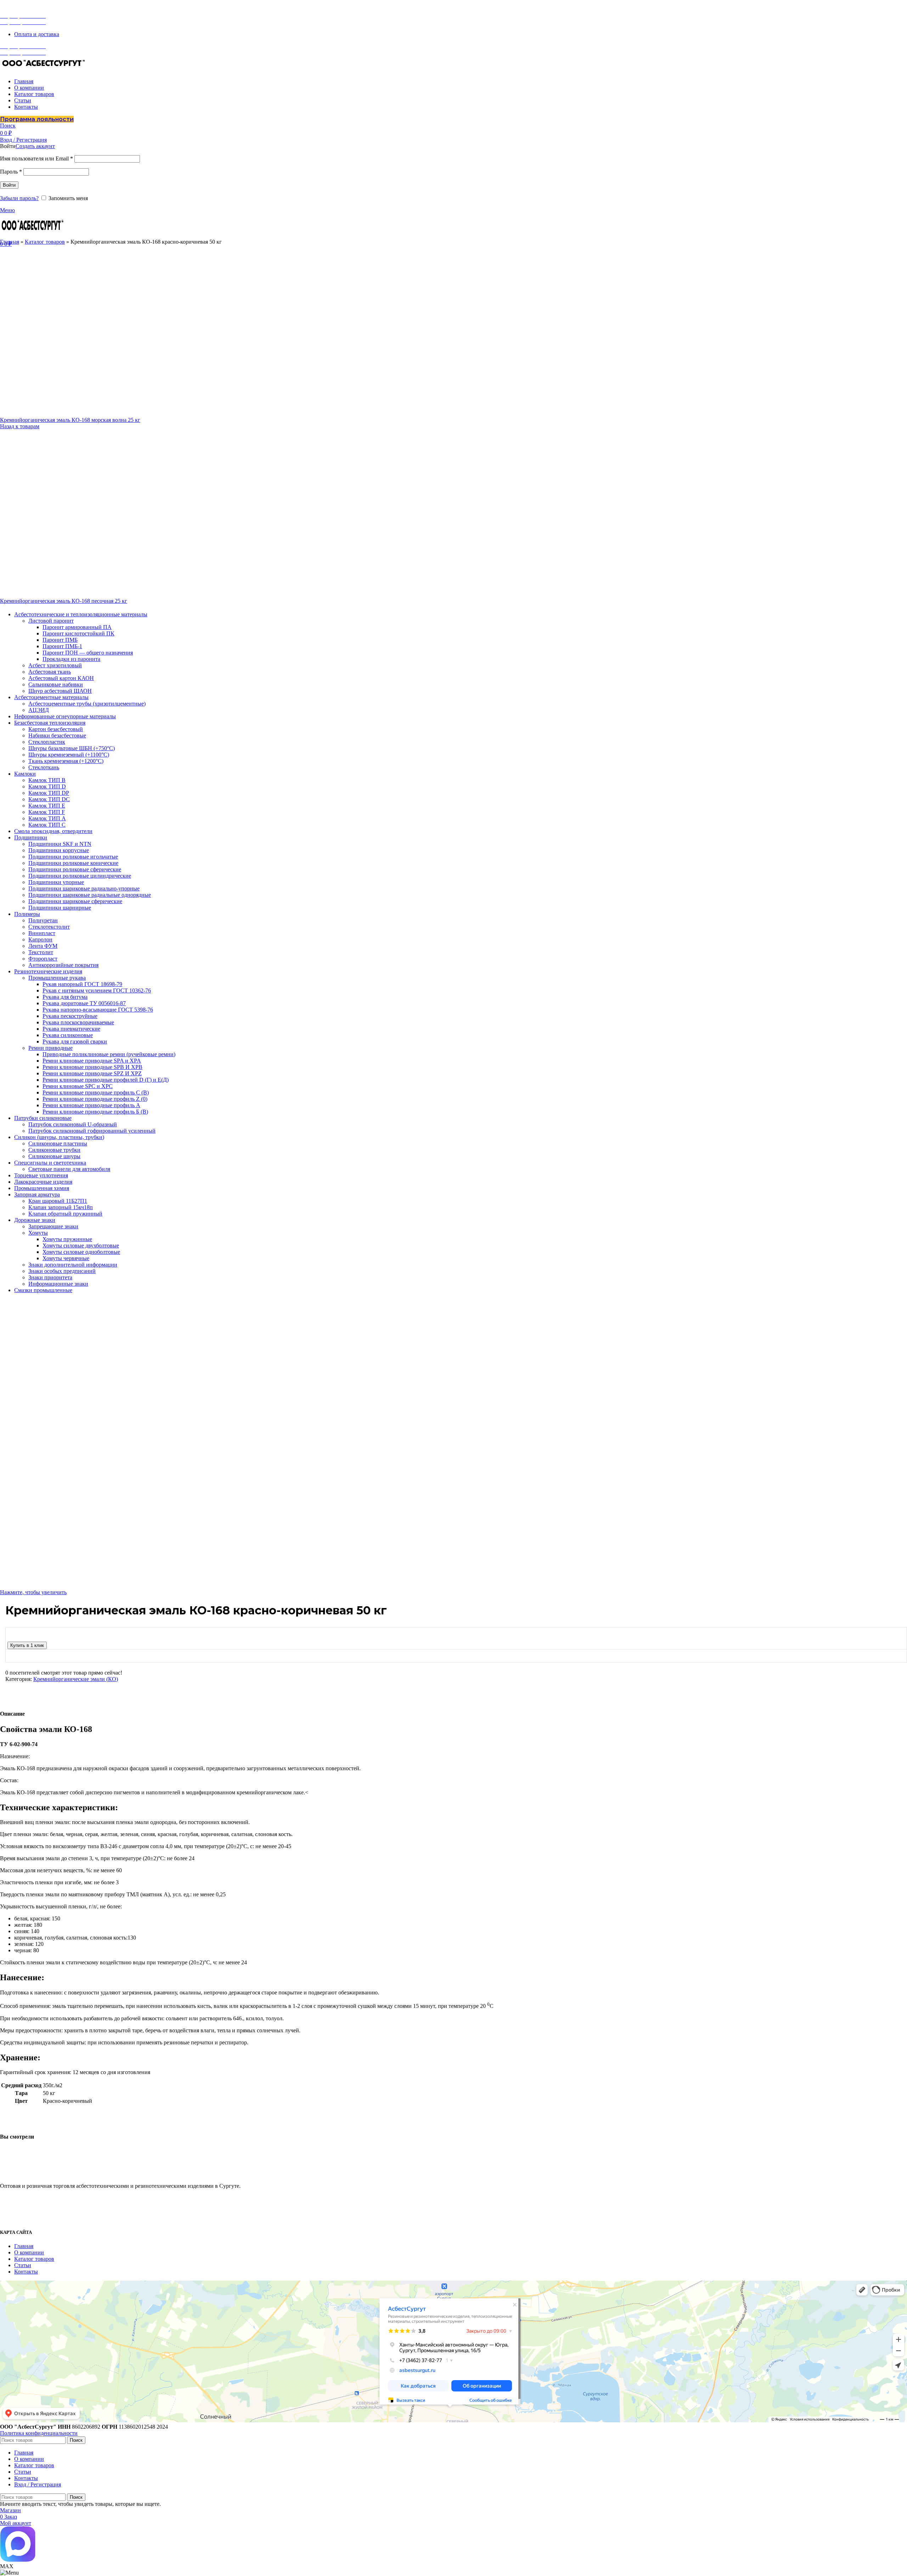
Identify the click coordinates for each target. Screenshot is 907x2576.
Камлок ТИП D (47, 786)
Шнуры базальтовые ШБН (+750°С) (72, 748)
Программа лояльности (37, 119)
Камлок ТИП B (47, 780)
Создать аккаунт (35, 146)
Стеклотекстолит (49, 927)
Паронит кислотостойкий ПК (78, 633)
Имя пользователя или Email (36, 158)
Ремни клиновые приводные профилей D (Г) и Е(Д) (106, 1080)
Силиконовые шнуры (54, 1156)
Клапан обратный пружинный (65, 1214)
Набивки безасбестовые (57, 735)
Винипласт (42, 933)
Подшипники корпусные (59, 850)
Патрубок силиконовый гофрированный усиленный (92, 1131)
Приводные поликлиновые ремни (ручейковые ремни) (109, 1054)
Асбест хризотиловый (55, 665)
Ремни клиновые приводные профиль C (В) (96, 1092)
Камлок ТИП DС (49, 799)
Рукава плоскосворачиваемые (78, 1022)
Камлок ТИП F (47, 812)
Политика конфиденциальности (39, 2433)
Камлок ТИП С (47, 825)
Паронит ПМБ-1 (62, 646)
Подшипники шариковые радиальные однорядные (90, 895)
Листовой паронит (51, 621)
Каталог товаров (45, 242)
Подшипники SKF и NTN (60, 844)
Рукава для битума (65, 997)
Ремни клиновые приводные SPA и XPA (92, 1061)
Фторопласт (43, 959)
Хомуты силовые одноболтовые (81, 1252)
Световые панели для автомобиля (69, 1169)
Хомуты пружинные (67, 1239)
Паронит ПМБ (60, 640)
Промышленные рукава (57, 978)
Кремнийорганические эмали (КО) (76, 1679)
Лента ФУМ (43, 946)
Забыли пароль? (19, 198)
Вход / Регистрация (38, 2484)
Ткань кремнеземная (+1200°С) (66, 761)
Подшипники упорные (56, 882)
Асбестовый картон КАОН (61, 678)
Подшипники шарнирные (60, 908)
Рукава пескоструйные (70, 1016)
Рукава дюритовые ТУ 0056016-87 (84, 1003)
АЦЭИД (39, 710)
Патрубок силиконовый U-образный (73, 1124)
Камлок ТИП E (47, 806)
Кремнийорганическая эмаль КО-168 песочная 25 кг (64, 601)
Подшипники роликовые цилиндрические (80, 876)
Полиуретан (43, 920)
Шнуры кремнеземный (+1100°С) (69, 755)
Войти (9, 185)
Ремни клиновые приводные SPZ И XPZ (92, 1073)
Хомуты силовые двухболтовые (81, 1245)
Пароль (11, 172)
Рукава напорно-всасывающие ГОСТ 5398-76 (98, 1010)
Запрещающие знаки (53, 1226)
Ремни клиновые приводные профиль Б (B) (95, 1112)
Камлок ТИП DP (49, 793)
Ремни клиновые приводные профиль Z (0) (95, 1099)
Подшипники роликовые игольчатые (73, 857)
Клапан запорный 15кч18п (61, 1207)
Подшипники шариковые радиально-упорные (84, 888)
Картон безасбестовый (56, 729)
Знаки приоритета (50, 1277)
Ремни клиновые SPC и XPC (78, 1086)
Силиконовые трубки (54, 1150)
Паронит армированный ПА (77, 627)
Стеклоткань (44, 767)
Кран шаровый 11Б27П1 (58, 1201)
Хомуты (38, 1233)
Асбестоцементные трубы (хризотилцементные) (87, 704)
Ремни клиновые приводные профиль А (91, 1105)
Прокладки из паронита (71, 659)
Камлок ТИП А (47, 818)
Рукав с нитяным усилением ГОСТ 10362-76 (97, 990)
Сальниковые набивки (56, 684)
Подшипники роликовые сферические (75, 869)
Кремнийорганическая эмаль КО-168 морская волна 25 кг (70, 420)
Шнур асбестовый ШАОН (60, 691)
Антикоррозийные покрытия (63, 965)
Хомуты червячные (66, 1258)
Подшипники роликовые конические (73, 863)
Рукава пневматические (71, 1029)
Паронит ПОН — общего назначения (88, 653)
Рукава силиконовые (68, 1035)
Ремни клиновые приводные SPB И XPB (92, 1067)
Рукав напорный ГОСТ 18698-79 (82, 984)
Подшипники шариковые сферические (75, 901)
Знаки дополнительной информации (73, 1265)
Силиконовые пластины (58, 1143)
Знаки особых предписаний (62, 1271)
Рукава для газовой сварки (75, 1041)
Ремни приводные (50, 1048)
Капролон (40, 939)
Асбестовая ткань (50, 672)
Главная (10, 242)
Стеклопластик (47, 742)
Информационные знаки (58, 1284)
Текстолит (41, 952)
